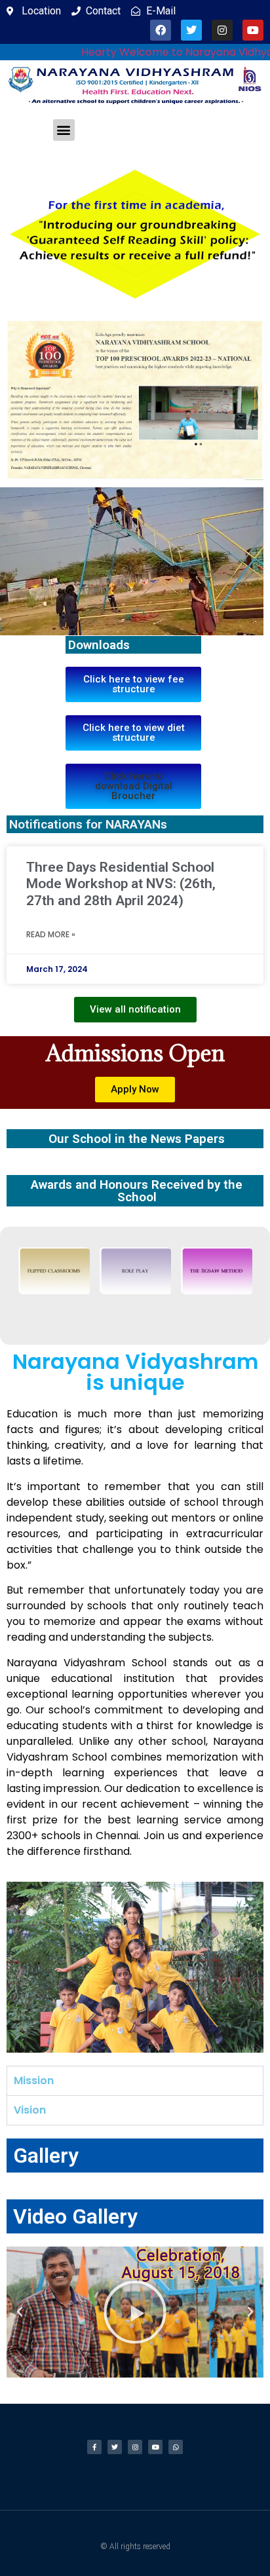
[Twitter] (191, 30)
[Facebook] (161, 30)
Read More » (51, 934)
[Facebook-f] (94, 2447)
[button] (64, 130)
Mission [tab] (34, 2081)
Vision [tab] (30, 2110)
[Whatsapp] (176, 2447)
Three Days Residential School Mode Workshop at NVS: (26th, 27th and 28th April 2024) (121, 884)
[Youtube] (253, 30)
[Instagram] (222, 30)
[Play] (135, 2312)
